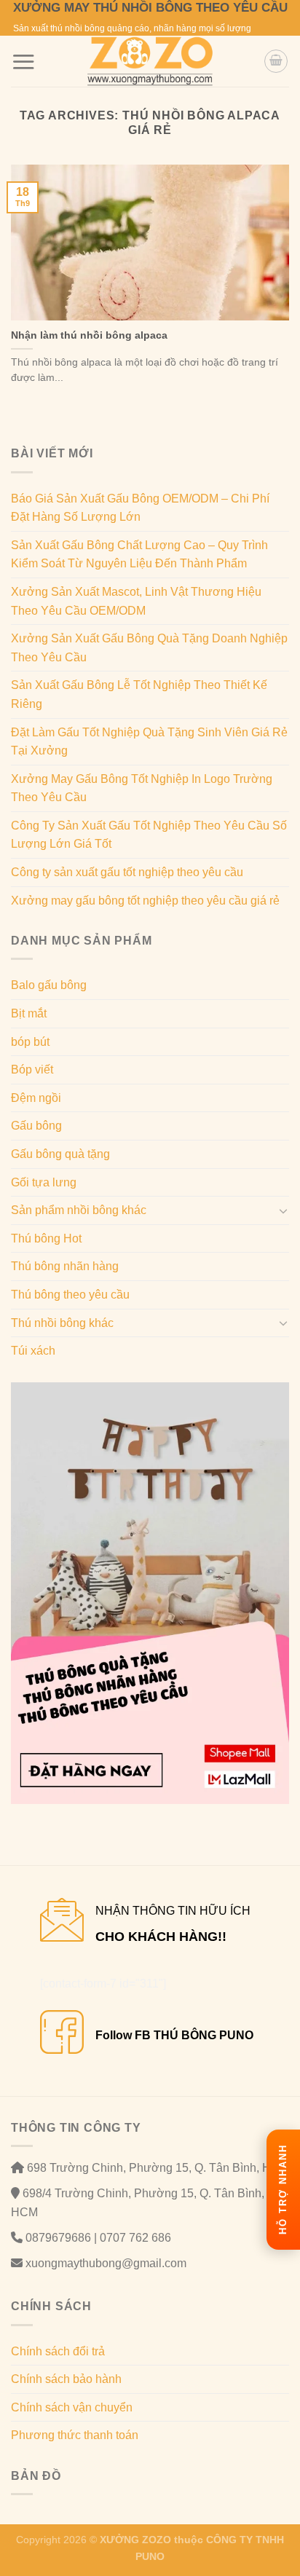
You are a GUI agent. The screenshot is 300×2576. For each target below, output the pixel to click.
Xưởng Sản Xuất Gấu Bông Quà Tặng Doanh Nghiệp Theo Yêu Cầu (149, 648)
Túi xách (33, 1351)
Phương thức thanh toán (75, 2435)
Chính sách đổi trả (58, 2351)
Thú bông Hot (46, 1238)
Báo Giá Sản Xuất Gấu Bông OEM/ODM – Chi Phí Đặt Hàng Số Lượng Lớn (140, 508)
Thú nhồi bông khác (62, 1323)
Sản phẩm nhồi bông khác (79, 1210)
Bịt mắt (29, 1013)
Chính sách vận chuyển (72, 2407)
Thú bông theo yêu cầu (70, 1295)
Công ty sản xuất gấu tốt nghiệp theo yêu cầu (127, 872)
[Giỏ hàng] (276, 61)
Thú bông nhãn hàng (65, 1266)
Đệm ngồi (36, 1098)
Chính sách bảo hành (66, 2379)
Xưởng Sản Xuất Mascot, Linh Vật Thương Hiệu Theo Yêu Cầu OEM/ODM (136, 601)
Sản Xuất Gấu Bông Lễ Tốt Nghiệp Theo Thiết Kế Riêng (139, 694)
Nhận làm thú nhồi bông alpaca (89, 335)
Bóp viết (32, 1070)
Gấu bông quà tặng (60, 1154)
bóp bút (30, 1042)
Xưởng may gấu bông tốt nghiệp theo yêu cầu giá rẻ (145, 901)
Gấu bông (36, 1126)
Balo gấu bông (49, 985)
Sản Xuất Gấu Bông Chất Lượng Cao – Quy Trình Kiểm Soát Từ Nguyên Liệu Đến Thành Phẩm (139, 555)
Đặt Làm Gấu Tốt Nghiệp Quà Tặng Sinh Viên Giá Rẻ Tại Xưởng (149, 742)
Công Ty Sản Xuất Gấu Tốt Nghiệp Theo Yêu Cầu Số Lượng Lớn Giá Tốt (149, 835)
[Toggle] (283, 1210)
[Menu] (23, 62)
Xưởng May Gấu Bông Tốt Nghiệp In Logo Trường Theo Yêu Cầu (142, 788)
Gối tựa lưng (44, 1182)
